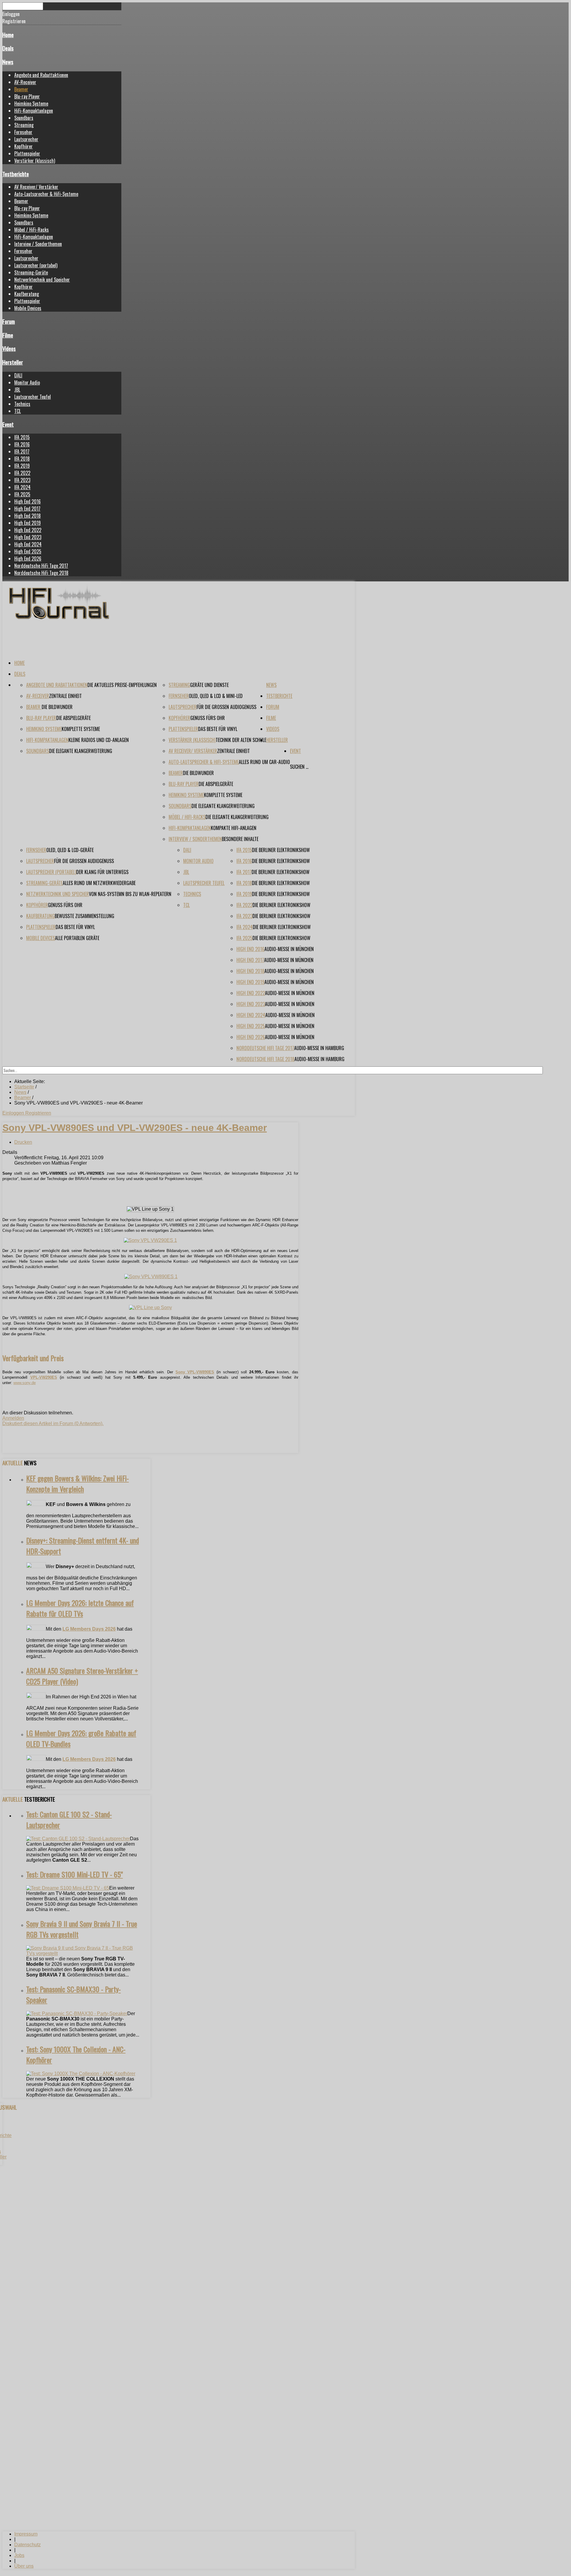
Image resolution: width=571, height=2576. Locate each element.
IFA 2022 (22, 473)
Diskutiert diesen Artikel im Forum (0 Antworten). (53, 1423)
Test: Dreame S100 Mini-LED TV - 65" (74, 1874)
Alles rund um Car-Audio (264, 762)
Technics (22, 404)
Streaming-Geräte (31, 272)
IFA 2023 (22, 480)
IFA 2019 (22, 466)
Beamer (21, 89)
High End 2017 (27, 509)
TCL (18, 411)
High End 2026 (28, 559)
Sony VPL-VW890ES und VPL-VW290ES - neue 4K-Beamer (135, 1128)
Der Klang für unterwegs (102, 872)
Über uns (24, 2566)
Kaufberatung (27, 294)
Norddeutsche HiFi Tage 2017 (41, 566)
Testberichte (16, 174)
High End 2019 (28, 523)
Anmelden (13, 1418)
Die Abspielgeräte (73, 718)
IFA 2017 (22, 451)
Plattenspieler (27, 153)
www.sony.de (25, 1383)
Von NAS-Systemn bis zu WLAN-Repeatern (130, 894)
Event (8, 424)
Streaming (24, 125)
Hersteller (13, 362)
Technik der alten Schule (241, 740)
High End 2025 (28, 551)
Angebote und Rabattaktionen (41, 75)
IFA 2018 (22, 459)
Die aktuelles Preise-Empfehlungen (122, 685)
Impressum (26, 2534)
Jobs (19, 2555)
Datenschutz (28, 2545)
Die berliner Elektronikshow (281, 850)
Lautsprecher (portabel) (36, 265)
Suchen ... (299, 767)
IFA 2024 (22, 487)
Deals (8, 48)
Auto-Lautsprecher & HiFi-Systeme (46, 194)
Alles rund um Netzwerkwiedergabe (99, 883)
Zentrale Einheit (65, 696)
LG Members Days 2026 (89, 1629)
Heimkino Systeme (31, 103)
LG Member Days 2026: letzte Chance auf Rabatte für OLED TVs (80, 1608)
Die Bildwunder (57, 707)
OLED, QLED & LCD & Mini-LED (216, 696)
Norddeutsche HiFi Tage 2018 (41, 573)
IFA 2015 (22, 437)
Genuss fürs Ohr (208, 718)
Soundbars (24, 118)
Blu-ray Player (27, 96)
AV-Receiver (25, 82)
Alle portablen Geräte (77, 938)
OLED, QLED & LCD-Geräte (70, 850)
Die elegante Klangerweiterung (81, 751)
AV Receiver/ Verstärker (36, 187)
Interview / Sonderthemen (38, 244)
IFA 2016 (22, 444)
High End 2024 (28, 544)
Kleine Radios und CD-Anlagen (99, 740)
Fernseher (23, 132)
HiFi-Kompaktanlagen (34, 111)
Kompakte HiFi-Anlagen (234, 828)
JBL (17, 390)
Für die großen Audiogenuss (226, 707)
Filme (8, 335)
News (8, 62)
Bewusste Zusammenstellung (84, 916)
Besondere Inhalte (240, 839)
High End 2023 (28, 537)
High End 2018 (28, 516)
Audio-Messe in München (289, 949)
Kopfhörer (23, 146)
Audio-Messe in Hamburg (319, 1048)
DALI (18, 375)
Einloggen (14, 1113)
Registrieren (38, 1113)
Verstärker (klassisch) (35, 161)
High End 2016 (28, 501)
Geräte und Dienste (209, 685)
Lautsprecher (26, 139)
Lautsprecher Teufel (33, 397)
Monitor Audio (27, 382)
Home (8, 35)
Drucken (23, 1142)
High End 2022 (28, 530)
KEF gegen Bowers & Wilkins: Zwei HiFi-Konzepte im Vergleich (77, 1483)
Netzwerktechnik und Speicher (42, 280)
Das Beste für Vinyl (218, 729)
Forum (9, 321)
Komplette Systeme (81, 729)
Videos (9, 348)
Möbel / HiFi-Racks (32, 230)
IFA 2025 (22, 494)
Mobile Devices (28, 308)
